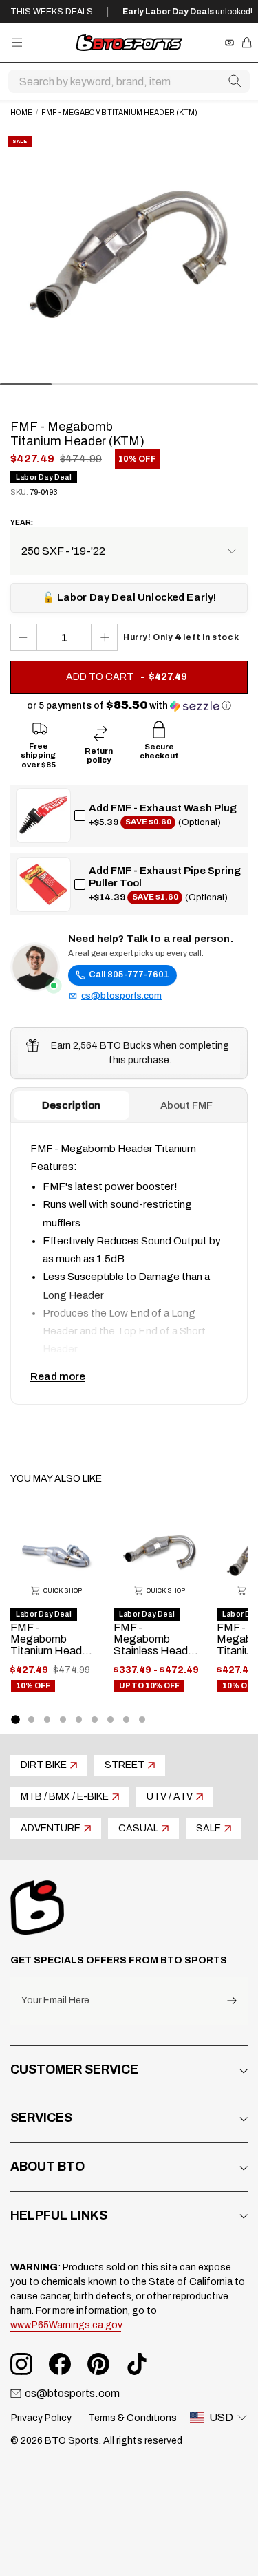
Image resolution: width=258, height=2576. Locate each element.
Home (21, 113)
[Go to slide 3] (47, 1720)
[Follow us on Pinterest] (98, 2364)
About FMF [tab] (186, 1105)
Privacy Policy (41, 2418)
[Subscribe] (232, 2001)
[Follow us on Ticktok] (137, 2364)
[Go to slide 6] (95, 1720)
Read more (58, 1376)
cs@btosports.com (121, 996)
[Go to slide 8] (126, 1720)
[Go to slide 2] (31, 1720)
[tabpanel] (129, 1264)
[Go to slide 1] (15, 1719)
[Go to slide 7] (110, 1720)
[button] (129, 706)
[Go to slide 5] (79, 1720)
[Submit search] (235, 81)
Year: (22, 523)
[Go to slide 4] (63, 1720)
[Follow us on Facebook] (60, 2364)
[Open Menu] (17, 42)
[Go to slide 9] (142, 1720)
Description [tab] (71, 1105)
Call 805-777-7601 (129, 975)
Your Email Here (55, 2001)
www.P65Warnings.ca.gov (66, 2325)
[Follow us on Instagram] (21, 2364)
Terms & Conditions (132, 2418)
